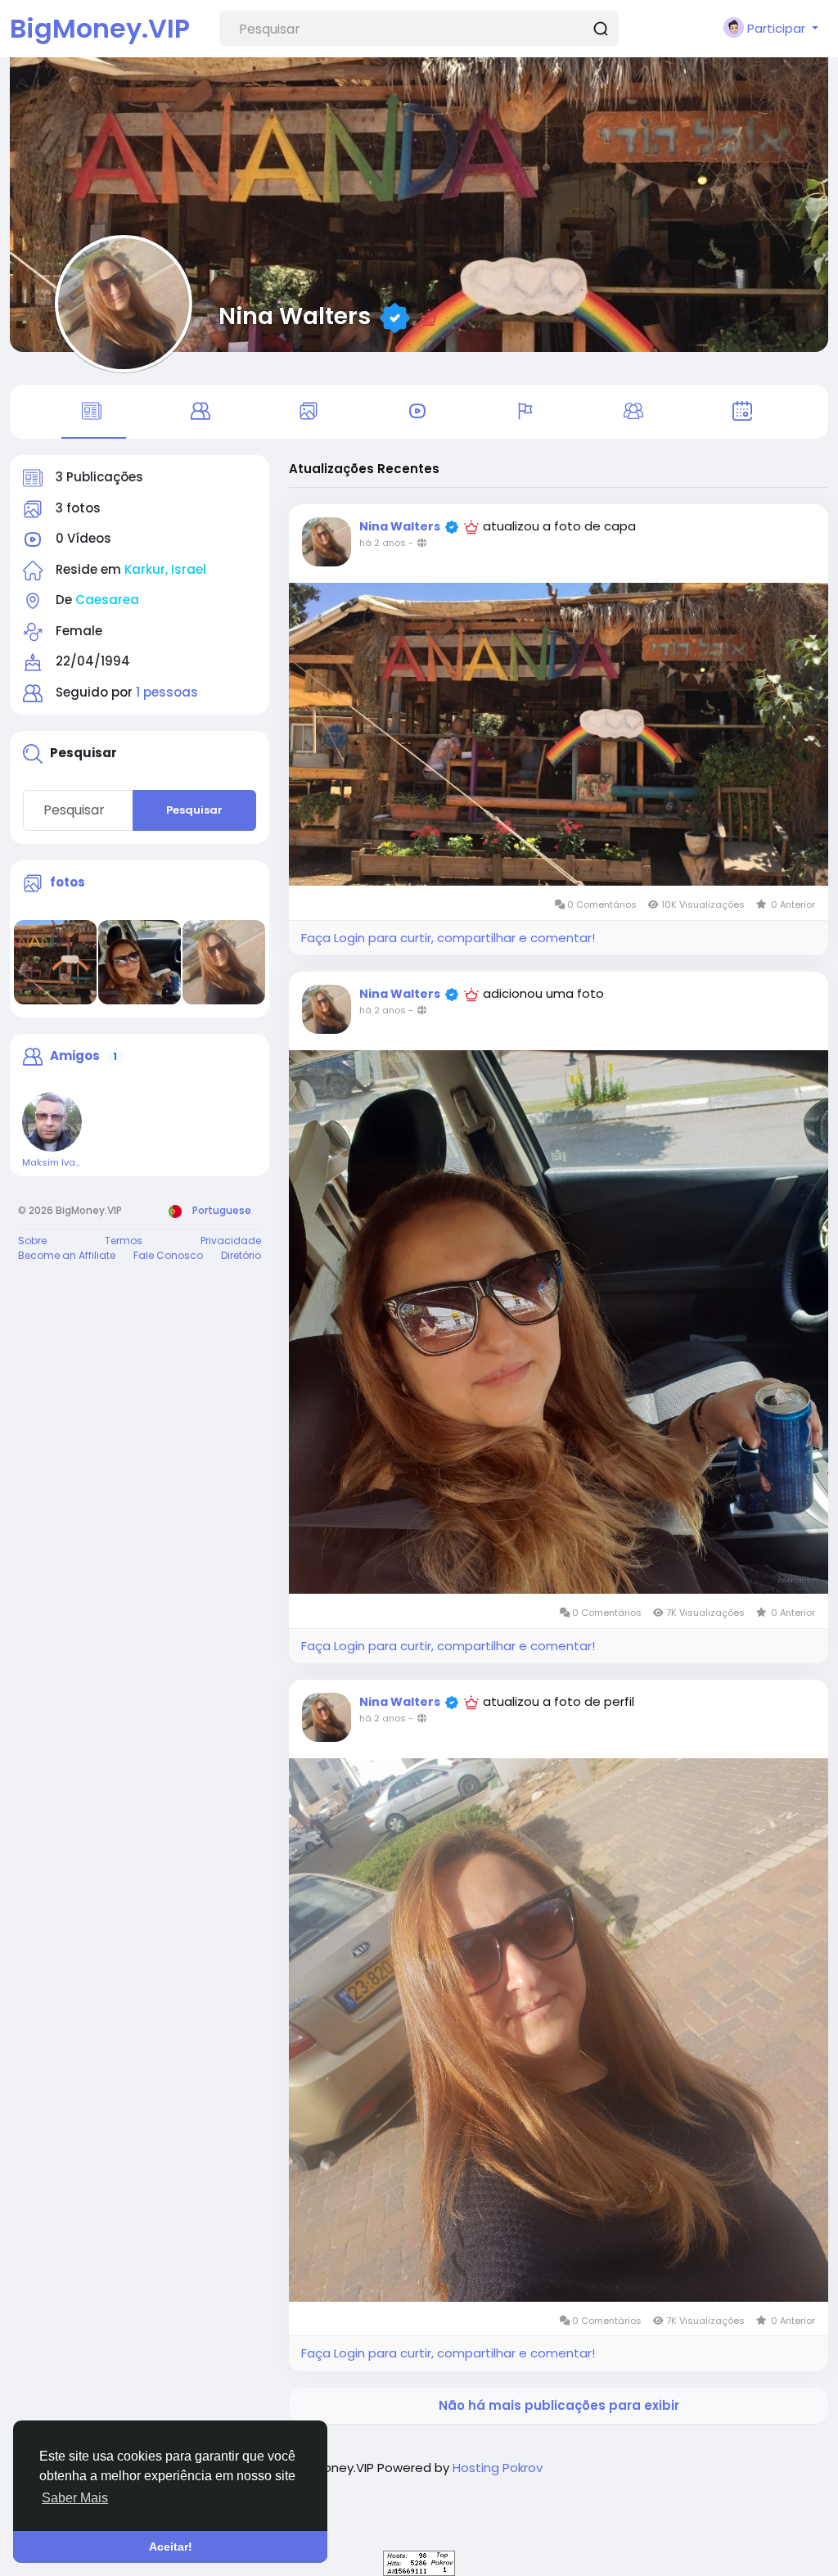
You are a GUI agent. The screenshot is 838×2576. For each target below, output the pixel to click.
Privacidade (231, 1241)
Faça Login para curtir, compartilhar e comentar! (448, 938)
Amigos (75, 1056)
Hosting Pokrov (498, 2468)
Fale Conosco (168, 1255)
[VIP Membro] (429, 316)
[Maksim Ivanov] (52, 1122)
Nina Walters (295, 316)
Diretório (241, 1255)
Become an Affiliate (67, 1255)
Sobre (32, 1241)
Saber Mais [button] (75, 2498)
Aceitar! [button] (171, 2547)
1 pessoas (167, 692)
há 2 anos (383, 543)
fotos (68, 882)
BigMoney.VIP (100, 28)
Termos (124, 1241)
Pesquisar (194, 810)
